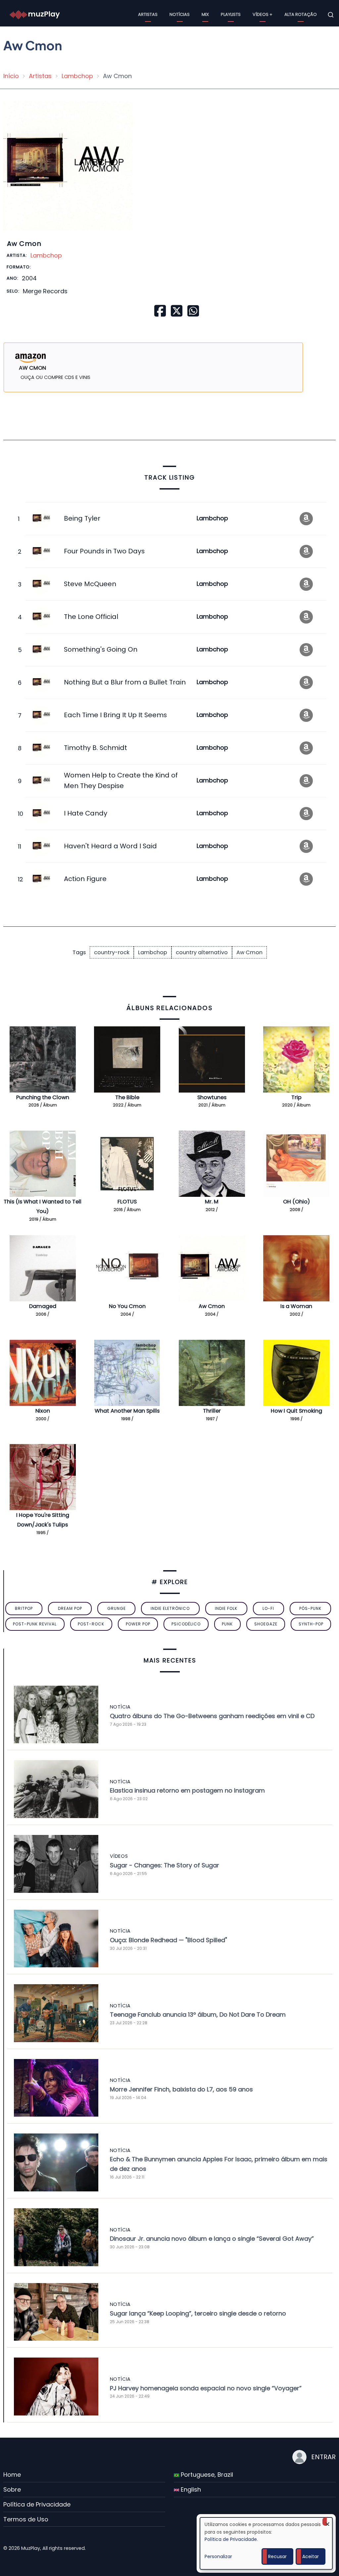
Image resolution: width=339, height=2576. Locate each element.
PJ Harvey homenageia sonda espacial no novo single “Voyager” (206, 2388)
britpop (24, 1608)
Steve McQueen (90, 584)
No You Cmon (127, 1306)
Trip (296, 1097)
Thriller (212, 1411)
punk (227, 1624)
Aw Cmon (249, 952)
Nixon (43, 1411)
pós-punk (310, 1608)
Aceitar (311, 2556)
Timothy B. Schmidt (96, 748)
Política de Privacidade (37, 2504)
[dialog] (266, 2543)
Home (12, 2475)
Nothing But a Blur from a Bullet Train (125, 682)
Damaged (43, 1306)
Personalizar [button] (218, 2556)
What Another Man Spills (127, 1411)
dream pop (70, 1608)
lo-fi (268, 1608)
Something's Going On (101, 649)
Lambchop (77, 76)
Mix (205, 14)
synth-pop (311, 1624)
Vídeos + (263, 14)
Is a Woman (296, 1306)
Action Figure (85, 879)
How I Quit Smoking (296, 1411)
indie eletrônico (170, 1608)
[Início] (35, 14)
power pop (138, 1624)
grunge (117, 1608)
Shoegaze (266, 1624)
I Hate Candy (86, 813)
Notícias (180, 14)
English (190, 2489)
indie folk (226, 1608)
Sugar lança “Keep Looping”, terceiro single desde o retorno (198, 2313)
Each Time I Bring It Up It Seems (115, 715)
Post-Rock (91, 1624)
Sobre (12, 2489)
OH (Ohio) (296, 1202)
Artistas (148, 14)
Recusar (277, 2556)
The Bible (127, 1097)
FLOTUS (127, 1202)
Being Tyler (82, 518)
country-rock (112, 952)
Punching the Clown (43, 1097)
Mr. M (212, 1202)
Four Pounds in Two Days (104, 551)
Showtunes (212, 1097)
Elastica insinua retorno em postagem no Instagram (187, 1790)
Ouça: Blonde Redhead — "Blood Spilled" (169, 1940)
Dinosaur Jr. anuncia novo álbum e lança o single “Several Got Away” (212, 2239)
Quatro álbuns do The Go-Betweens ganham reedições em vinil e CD (212, 1716)
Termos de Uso (26, 2519)
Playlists (231, 14)
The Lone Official (91, 617)
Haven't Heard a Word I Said (110, 846)
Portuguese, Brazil (206, 2475)
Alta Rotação (301, 14)
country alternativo (202, 952)
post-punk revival (35, 1624)
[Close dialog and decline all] (327, 2522)
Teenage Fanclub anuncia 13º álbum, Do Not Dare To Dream (198, 2014)
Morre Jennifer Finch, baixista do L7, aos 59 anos (181, 2089)
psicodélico (186, 1624)
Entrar (323, 2457)
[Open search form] (331, 15)
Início (11, 76)
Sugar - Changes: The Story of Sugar (165, 1865)
